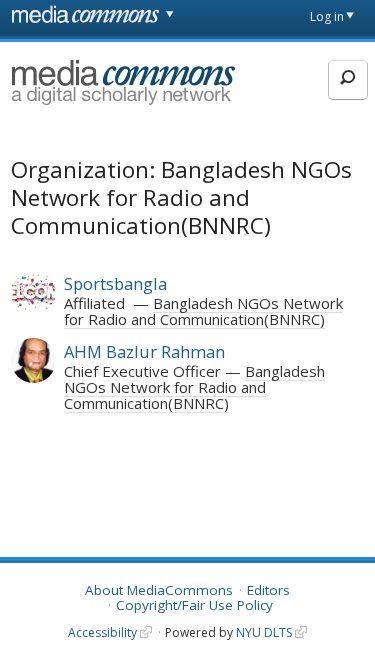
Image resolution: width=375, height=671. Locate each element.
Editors (268, 590)
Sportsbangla (115, 283)
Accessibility (102, 632)
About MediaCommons (159, 590)
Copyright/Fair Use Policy (194, 605)
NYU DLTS (264, 632)
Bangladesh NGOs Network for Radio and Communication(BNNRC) (203, 311)
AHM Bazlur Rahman (144, 351)
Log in (327, 16)
